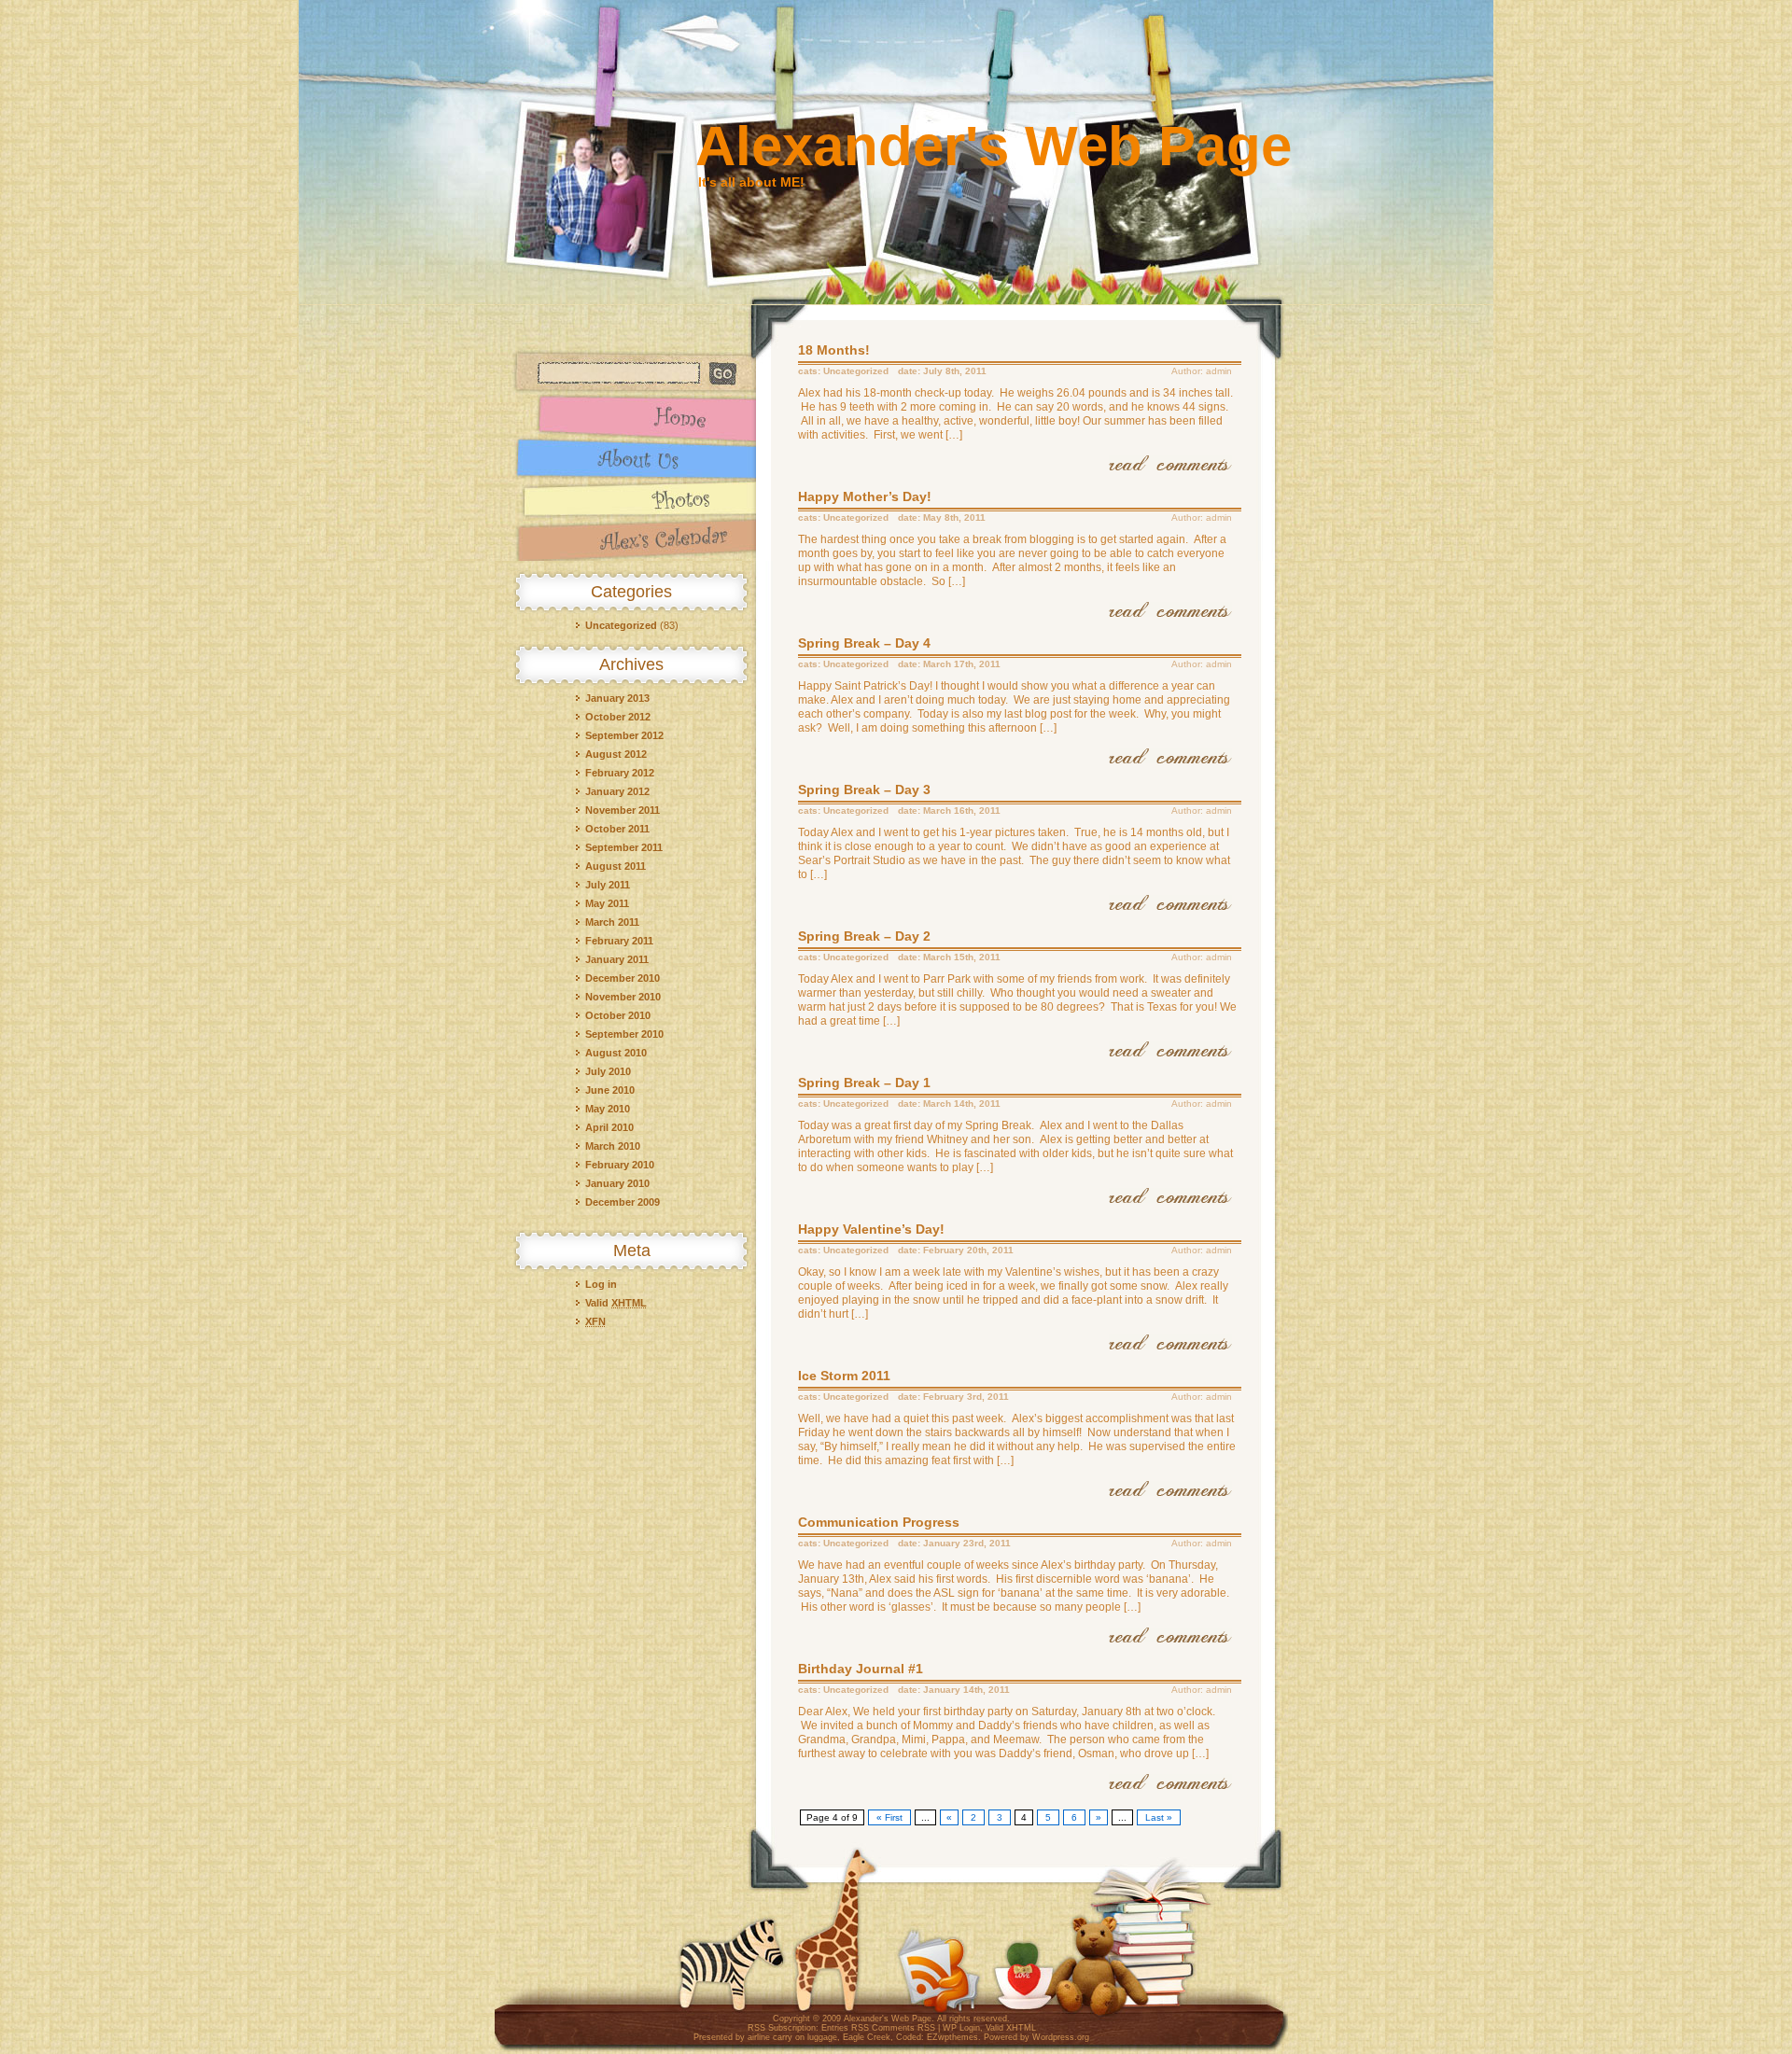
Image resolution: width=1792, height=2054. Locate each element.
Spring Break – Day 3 (864, 789)
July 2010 (608, 1071)
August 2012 (616, 754)
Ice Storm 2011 (844, 1376)
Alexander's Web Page (994, 146)
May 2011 (607, 903)
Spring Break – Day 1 (864, 1083)
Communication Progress (879, 1522)
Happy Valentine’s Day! (871, 1229)
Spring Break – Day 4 (864, 643)
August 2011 (616, 866)
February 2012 (620, 773)
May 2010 (608, 1109)
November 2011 (623, 810)
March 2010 (613, 1146)
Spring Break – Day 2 (864, 936)
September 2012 (624, 735)
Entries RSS (845, 2028)
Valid (616, 1303)
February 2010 (620, 1165)
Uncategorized (621, 625)
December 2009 (623, 1202)
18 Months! (834, 350)
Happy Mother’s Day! (865, 496)
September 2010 (624, 1034)
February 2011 (619, 941)
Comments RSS (903, 2028)
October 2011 (617, 829)
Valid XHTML (1011, 2028)
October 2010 (618, 1015)
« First (889, 1817)
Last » (1159, 1817)
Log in (601, 1284)
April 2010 (609, 1127)
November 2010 (623, 997)
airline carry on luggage (792, 2037)
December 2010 (623, 978)
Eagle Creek (867, 2037)
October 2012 (618, 717)
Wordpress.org (1061, 2037)
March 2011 (612, 922)
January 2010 (617, 1183)
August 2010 (616, 1053)
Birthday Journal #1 (861, 1669)
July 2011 (608, 885)
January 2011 (617, 959)
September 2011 (624, 847)
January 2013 (617, 698)
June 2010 (610, 1090)
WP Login (961, 2028)
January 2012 (617, 791)
